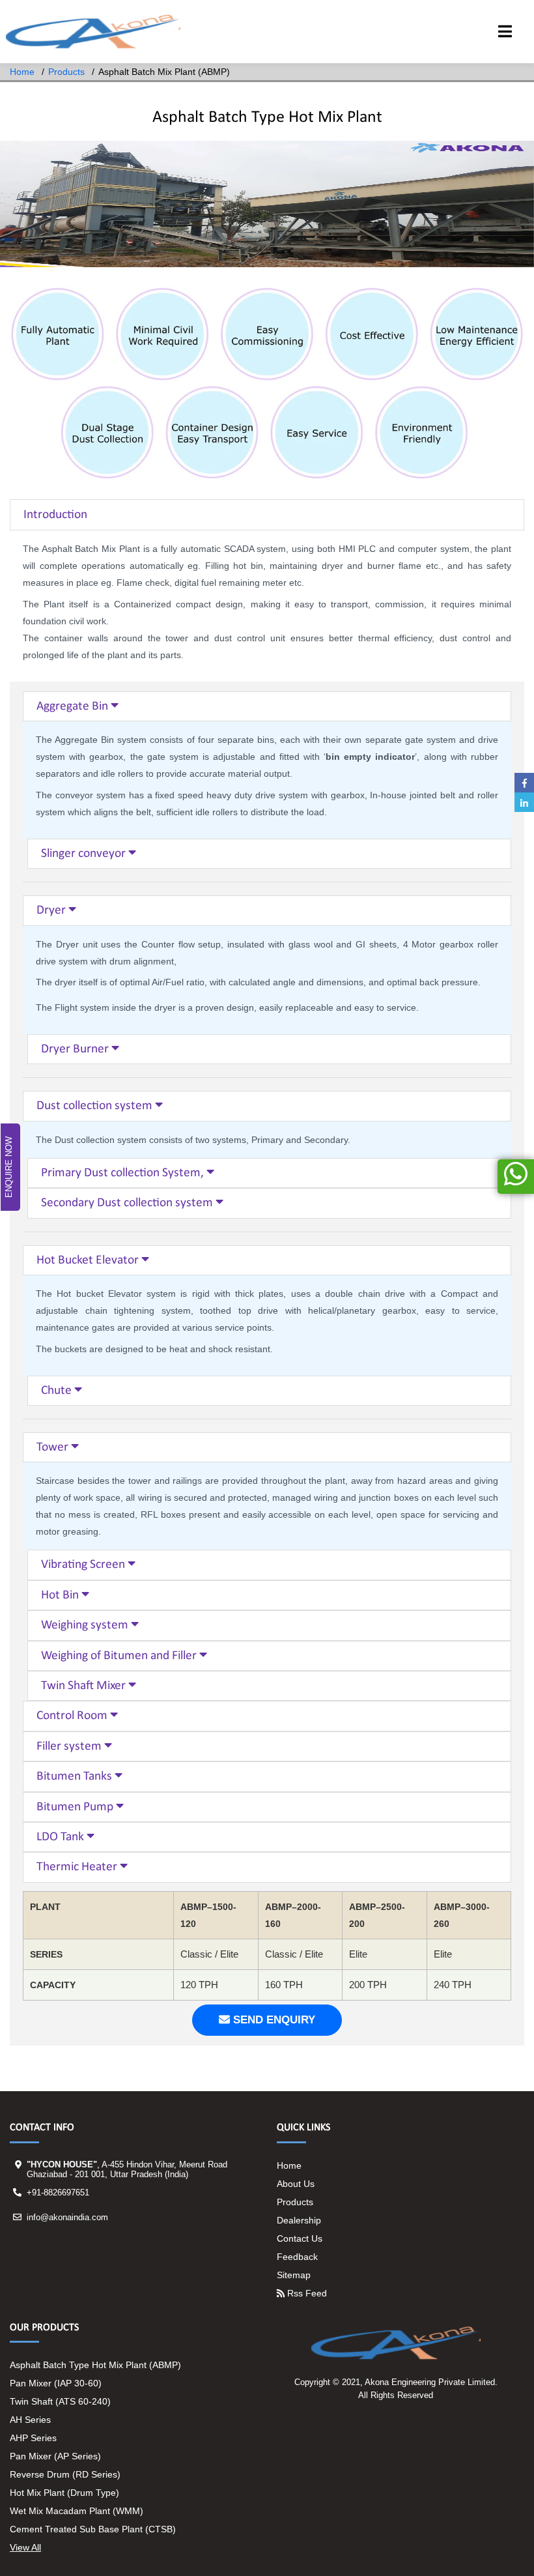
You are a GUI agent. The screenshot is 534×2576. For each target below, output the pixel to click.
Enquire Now (9, 1167)
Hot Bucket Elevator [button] (89, 1260)
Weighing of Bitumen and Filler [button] (120, 1656)
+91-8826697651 (58, 2192)
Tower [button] (54, 1447)
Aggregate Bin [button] (74, 706)
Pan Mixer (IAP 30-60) (56, 2383)
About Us (296, 2184)
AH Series (30, 2420)
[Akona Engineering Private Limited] (93, 32)
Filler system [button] (70, 1746)
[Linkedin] (524, 802)
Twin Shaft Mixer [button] (85, 1686)
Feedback (297, 2257)
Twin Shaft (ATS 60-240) (60, 2401)
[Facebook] (524, 783)
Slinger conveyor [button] (85, 854)
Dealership (299, 2220)
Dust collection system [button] (96, 1106)
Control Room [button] (73, 1716)
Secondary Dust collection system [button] (128, 1203)
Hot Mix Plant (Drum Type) (64, 2493)
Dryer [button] (52, 910)
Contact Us (300, 2238)
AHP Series (33, 2438)
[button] (505, 33)
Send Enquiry (273, 2020)
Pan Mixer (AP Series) (55, 2456)
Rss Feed (306, 2293)
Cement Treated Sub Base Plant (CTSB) (93, 2529)
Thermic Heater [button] (78, 1867)
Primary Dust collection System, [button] (124, 1173)
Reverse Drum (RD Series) (65, 2474)
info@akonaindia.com (67, 2217)
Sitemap (294, 2275)
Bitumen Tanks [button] (76, 1776)
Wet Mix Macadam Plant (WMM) (77, 2511)
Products (66, 72)
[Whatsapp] (516, 1177)
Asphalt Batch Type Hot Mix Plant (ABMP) (95, 2365)
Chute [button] (58, 1391)
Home (22, 72)
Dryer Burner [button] (76, 1049)
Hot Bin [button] (61, 1595)
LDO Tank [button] (62, 1837)
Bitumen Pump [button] (76, 1807)
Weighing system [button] (86, 1625)
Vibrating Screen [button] (84, 1565)
